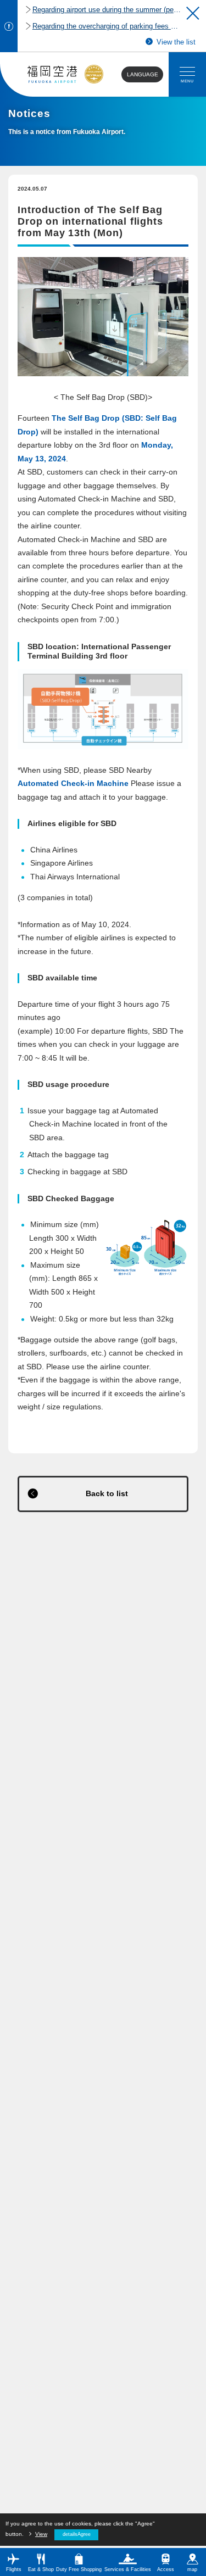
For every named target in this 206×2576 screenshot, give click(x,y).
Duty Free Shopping (79, 2569)
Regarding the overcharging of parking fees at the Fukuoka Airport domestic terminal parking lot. (107, 26)
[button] (193, 13)
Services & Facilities (128, 2569)
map (192, 2569)
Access (166, 2569)
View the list (176, 42)
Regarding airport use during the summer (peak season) (107, 10)
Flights (14, 2569)
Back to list (107, 1494)
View (41, 2534)
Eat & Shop (41, 2569)
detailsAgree (77, 2534)
